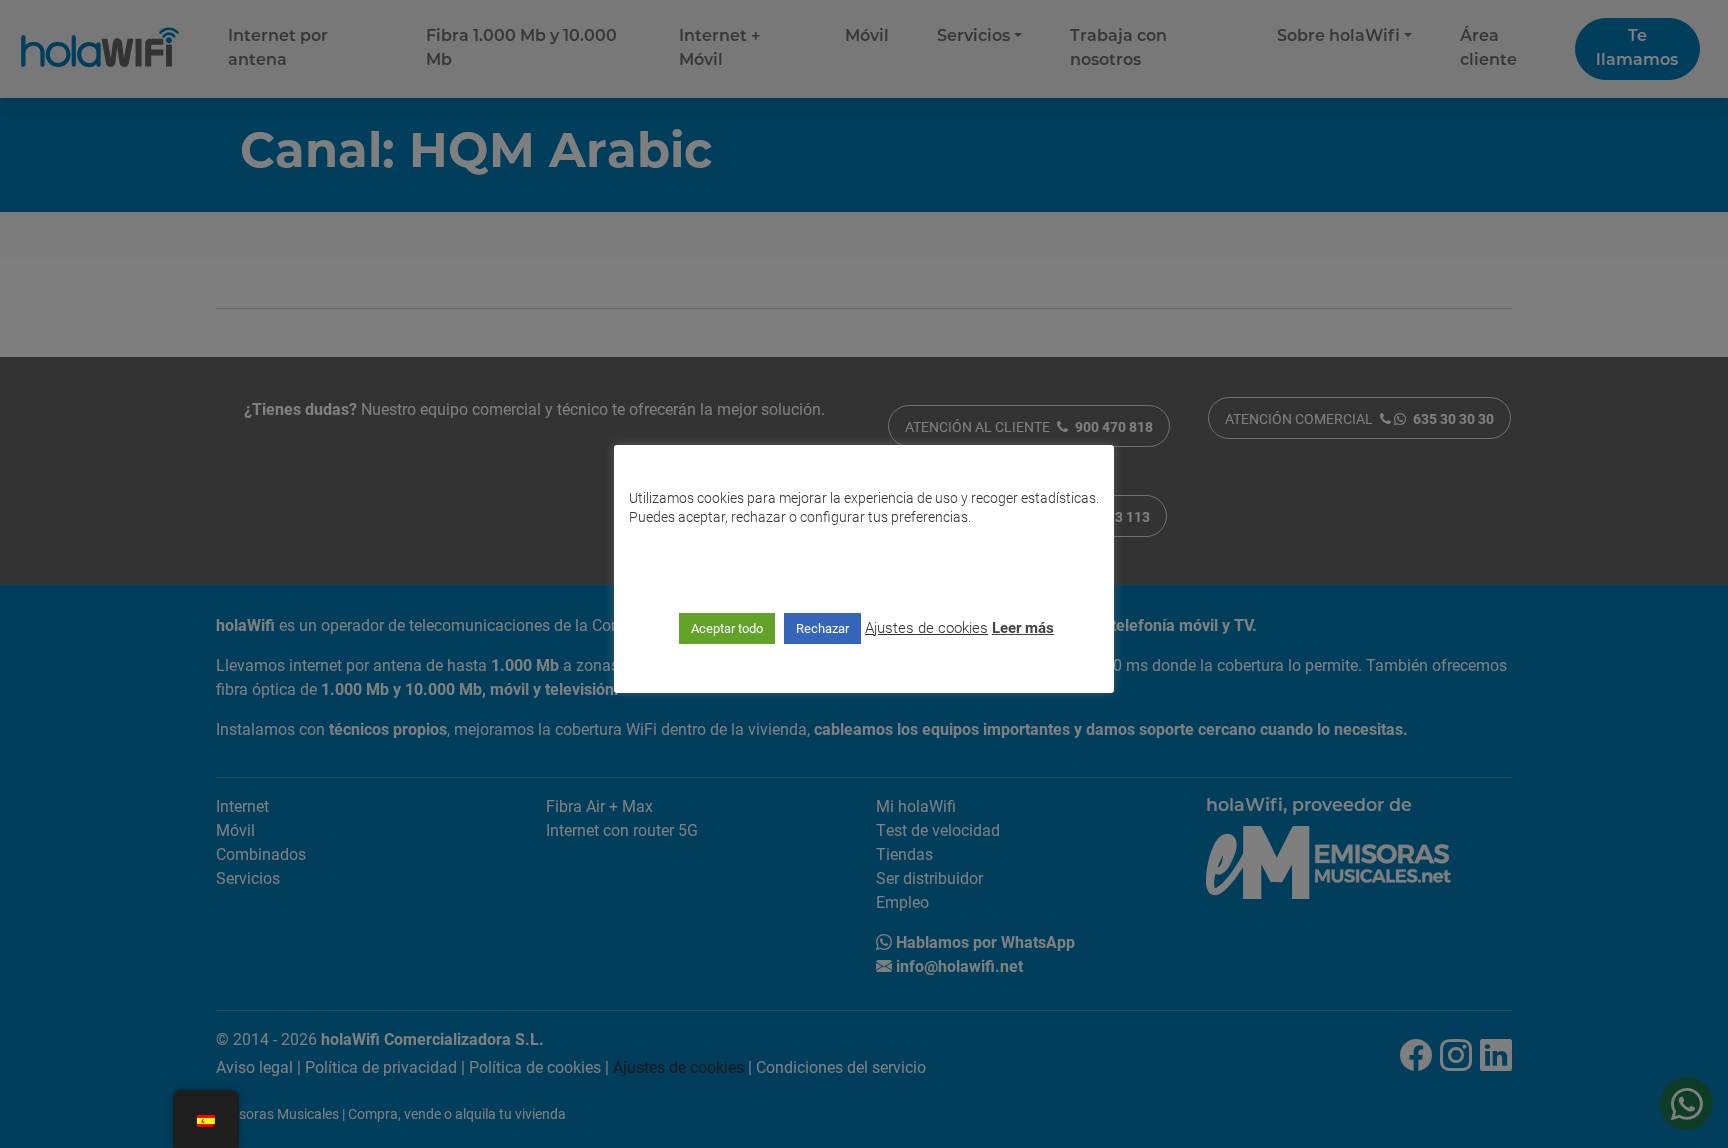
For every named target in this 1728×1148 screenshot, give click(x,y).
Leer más (1023, 627)
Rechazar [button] (822, 628)
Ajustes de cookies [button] (926, 627)
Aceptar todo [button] (727, 628)
